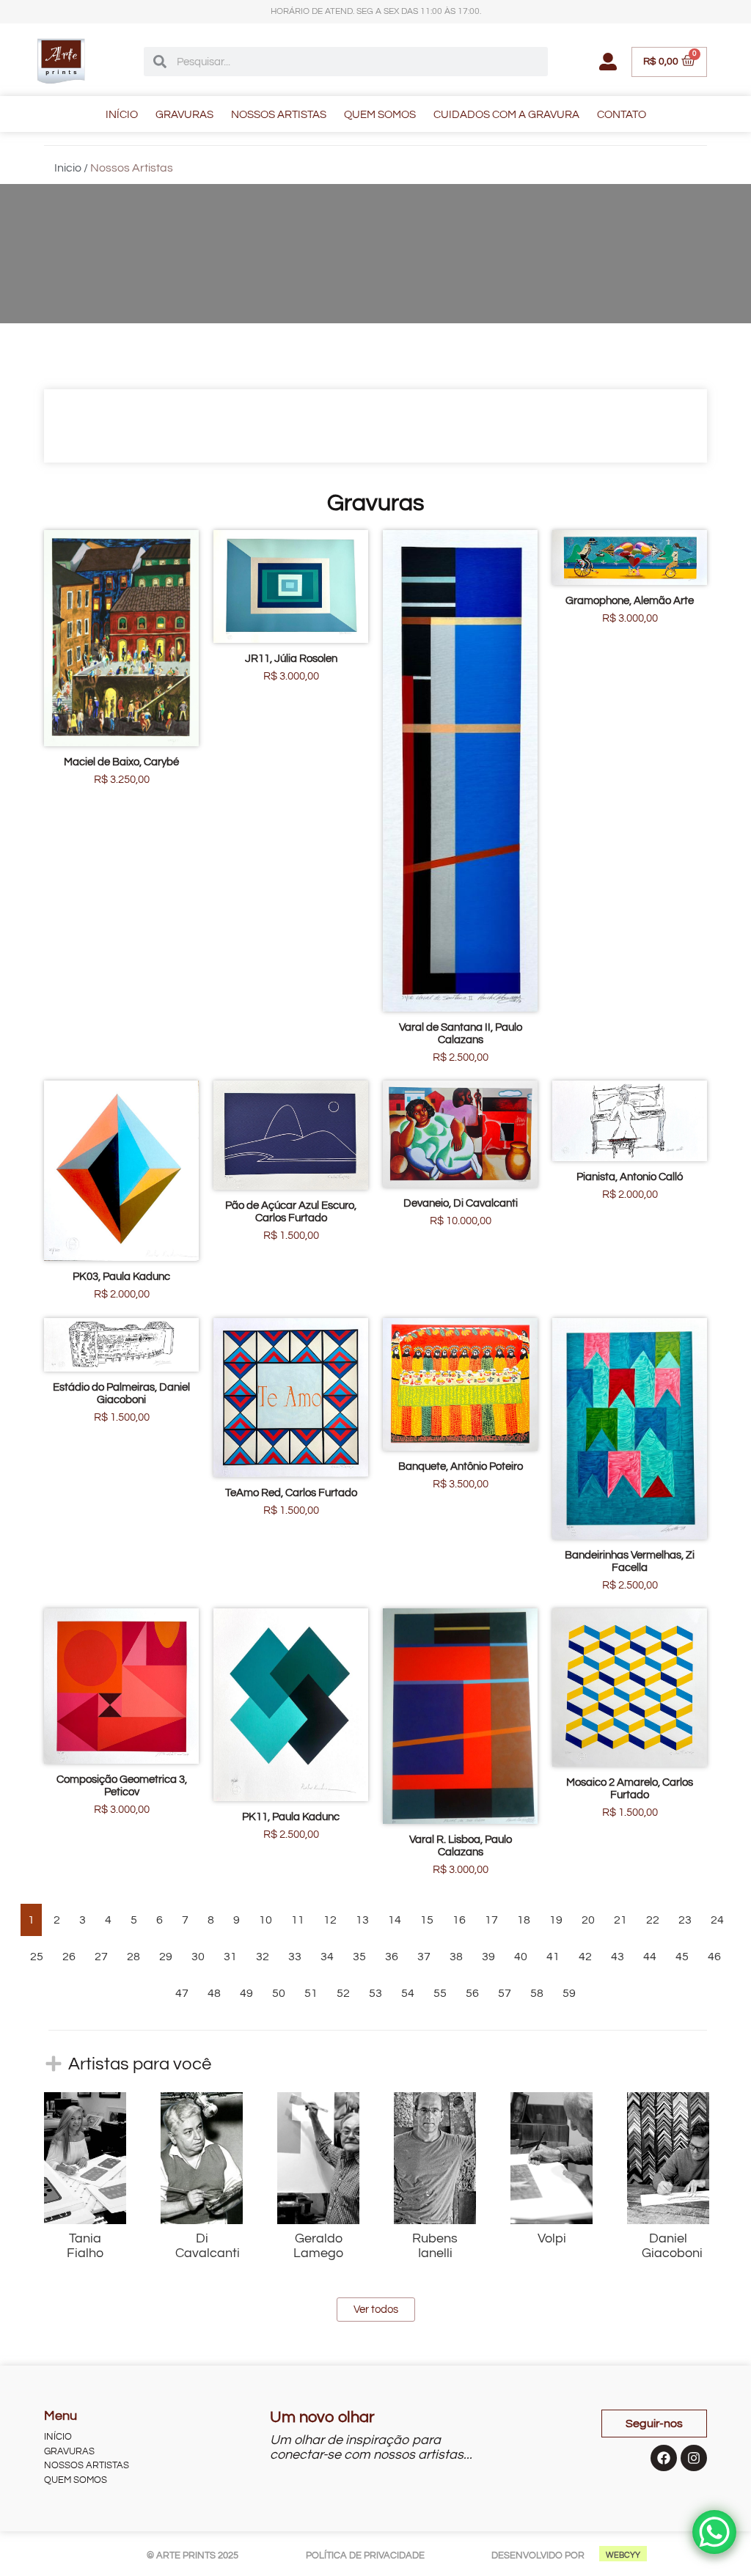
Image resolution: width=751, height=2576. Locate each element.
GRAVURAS (184, 115)
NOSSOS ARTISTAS (279, 115)
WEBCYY (623, 2555)
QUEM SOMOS (380, 115)
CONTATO (622, 115)
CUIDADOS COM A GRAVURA (506, 115)
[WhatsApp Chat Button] (714, 2532)
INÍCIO (122, 115)
